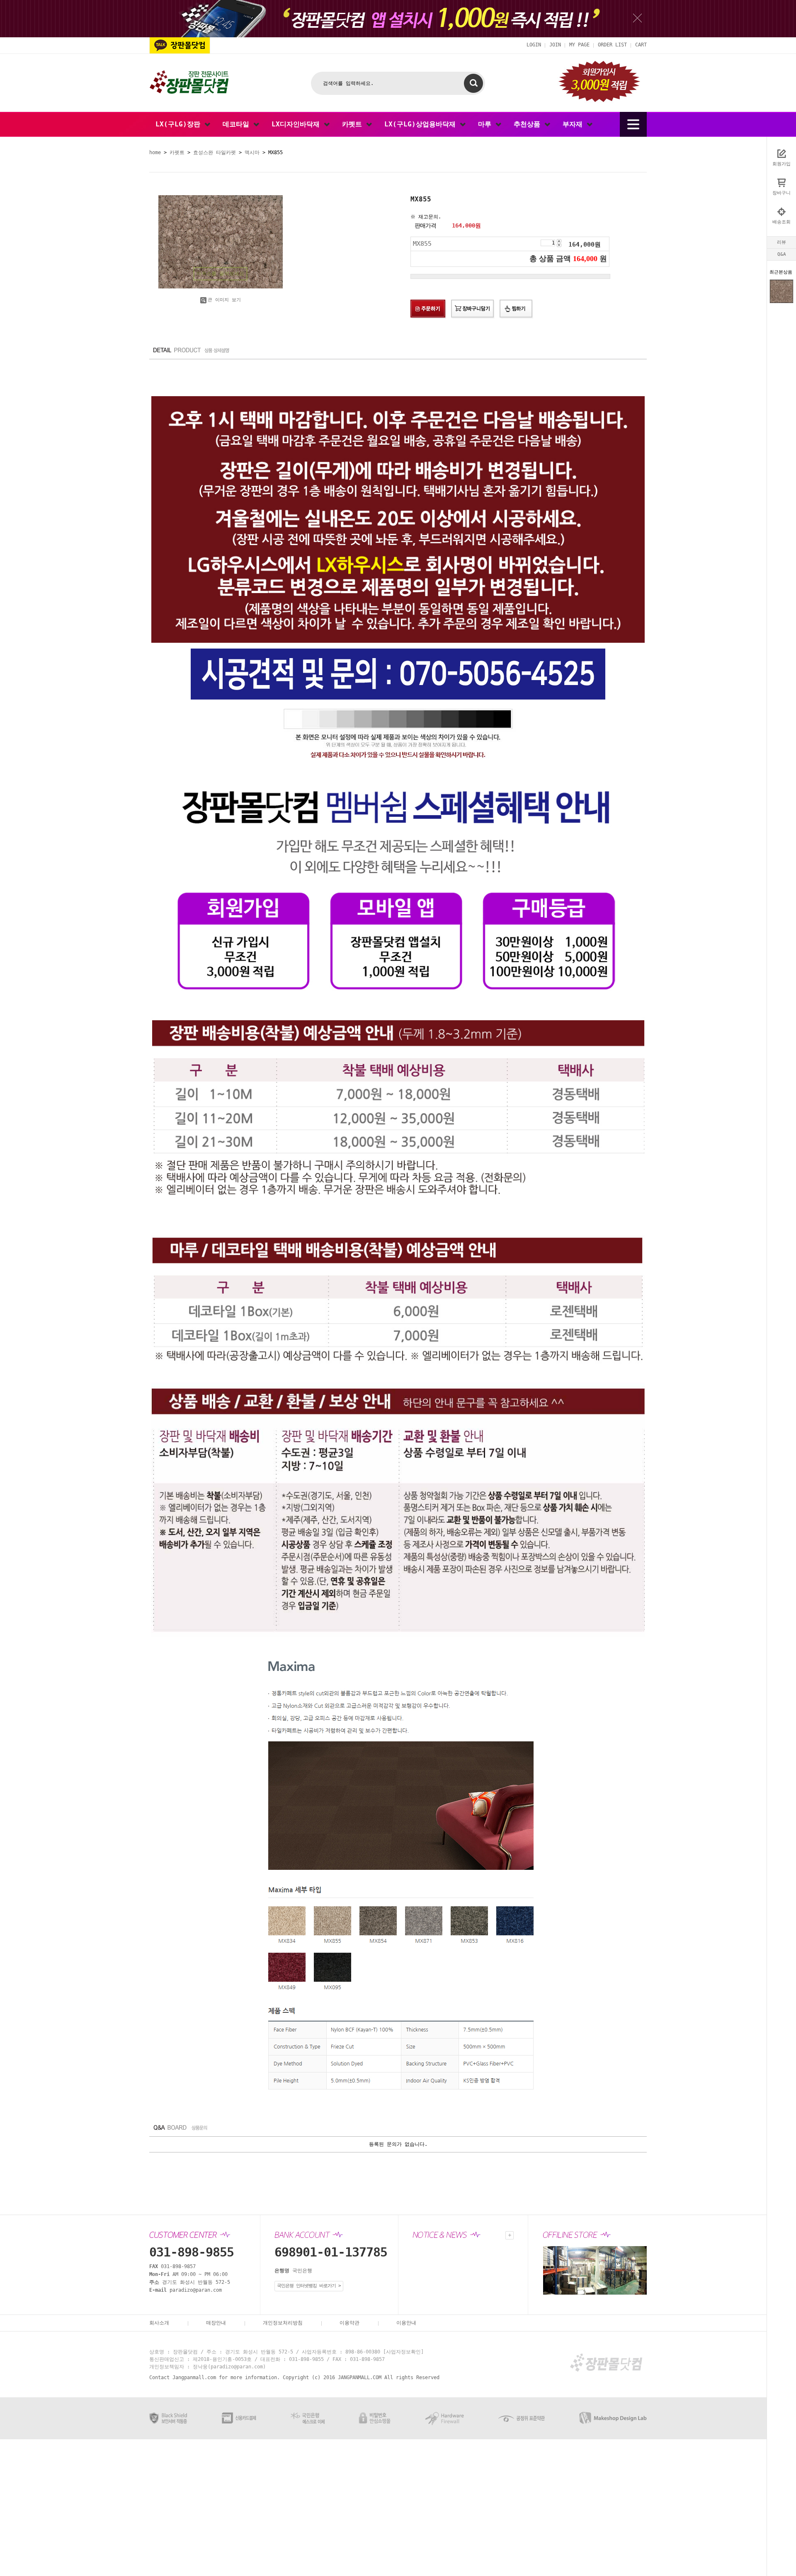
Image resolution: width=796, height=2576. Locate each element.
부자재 (575, 124)
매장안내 (216, 2323)
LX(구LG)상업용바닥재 (422, 124)
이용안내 (406, 2323)
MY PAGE (579, 45)
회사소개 (159, 2323)
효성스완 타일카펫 (215, 153)
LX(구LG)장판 (180, 124)
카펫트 (354, 124)
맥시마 (252, 153)
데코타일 (238, 124)
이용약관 (349, 2323)
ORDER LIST (612, 45)
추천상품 (529, 124)
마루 (487, 124)
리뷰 (781, 242)
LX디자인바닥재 (298, 124)
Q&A (782, 254)
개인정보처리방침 (283, 2323)
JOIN (555, 45)
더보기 (510, 2235)
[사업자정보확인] (403, 2352)
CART (641, 45)
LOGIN (534, 45)
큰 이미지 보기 (224, 300)
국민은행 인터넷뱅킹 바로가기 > (309, 2286)
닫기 (637, 18)
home (155, 153)
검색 (473, 83)
